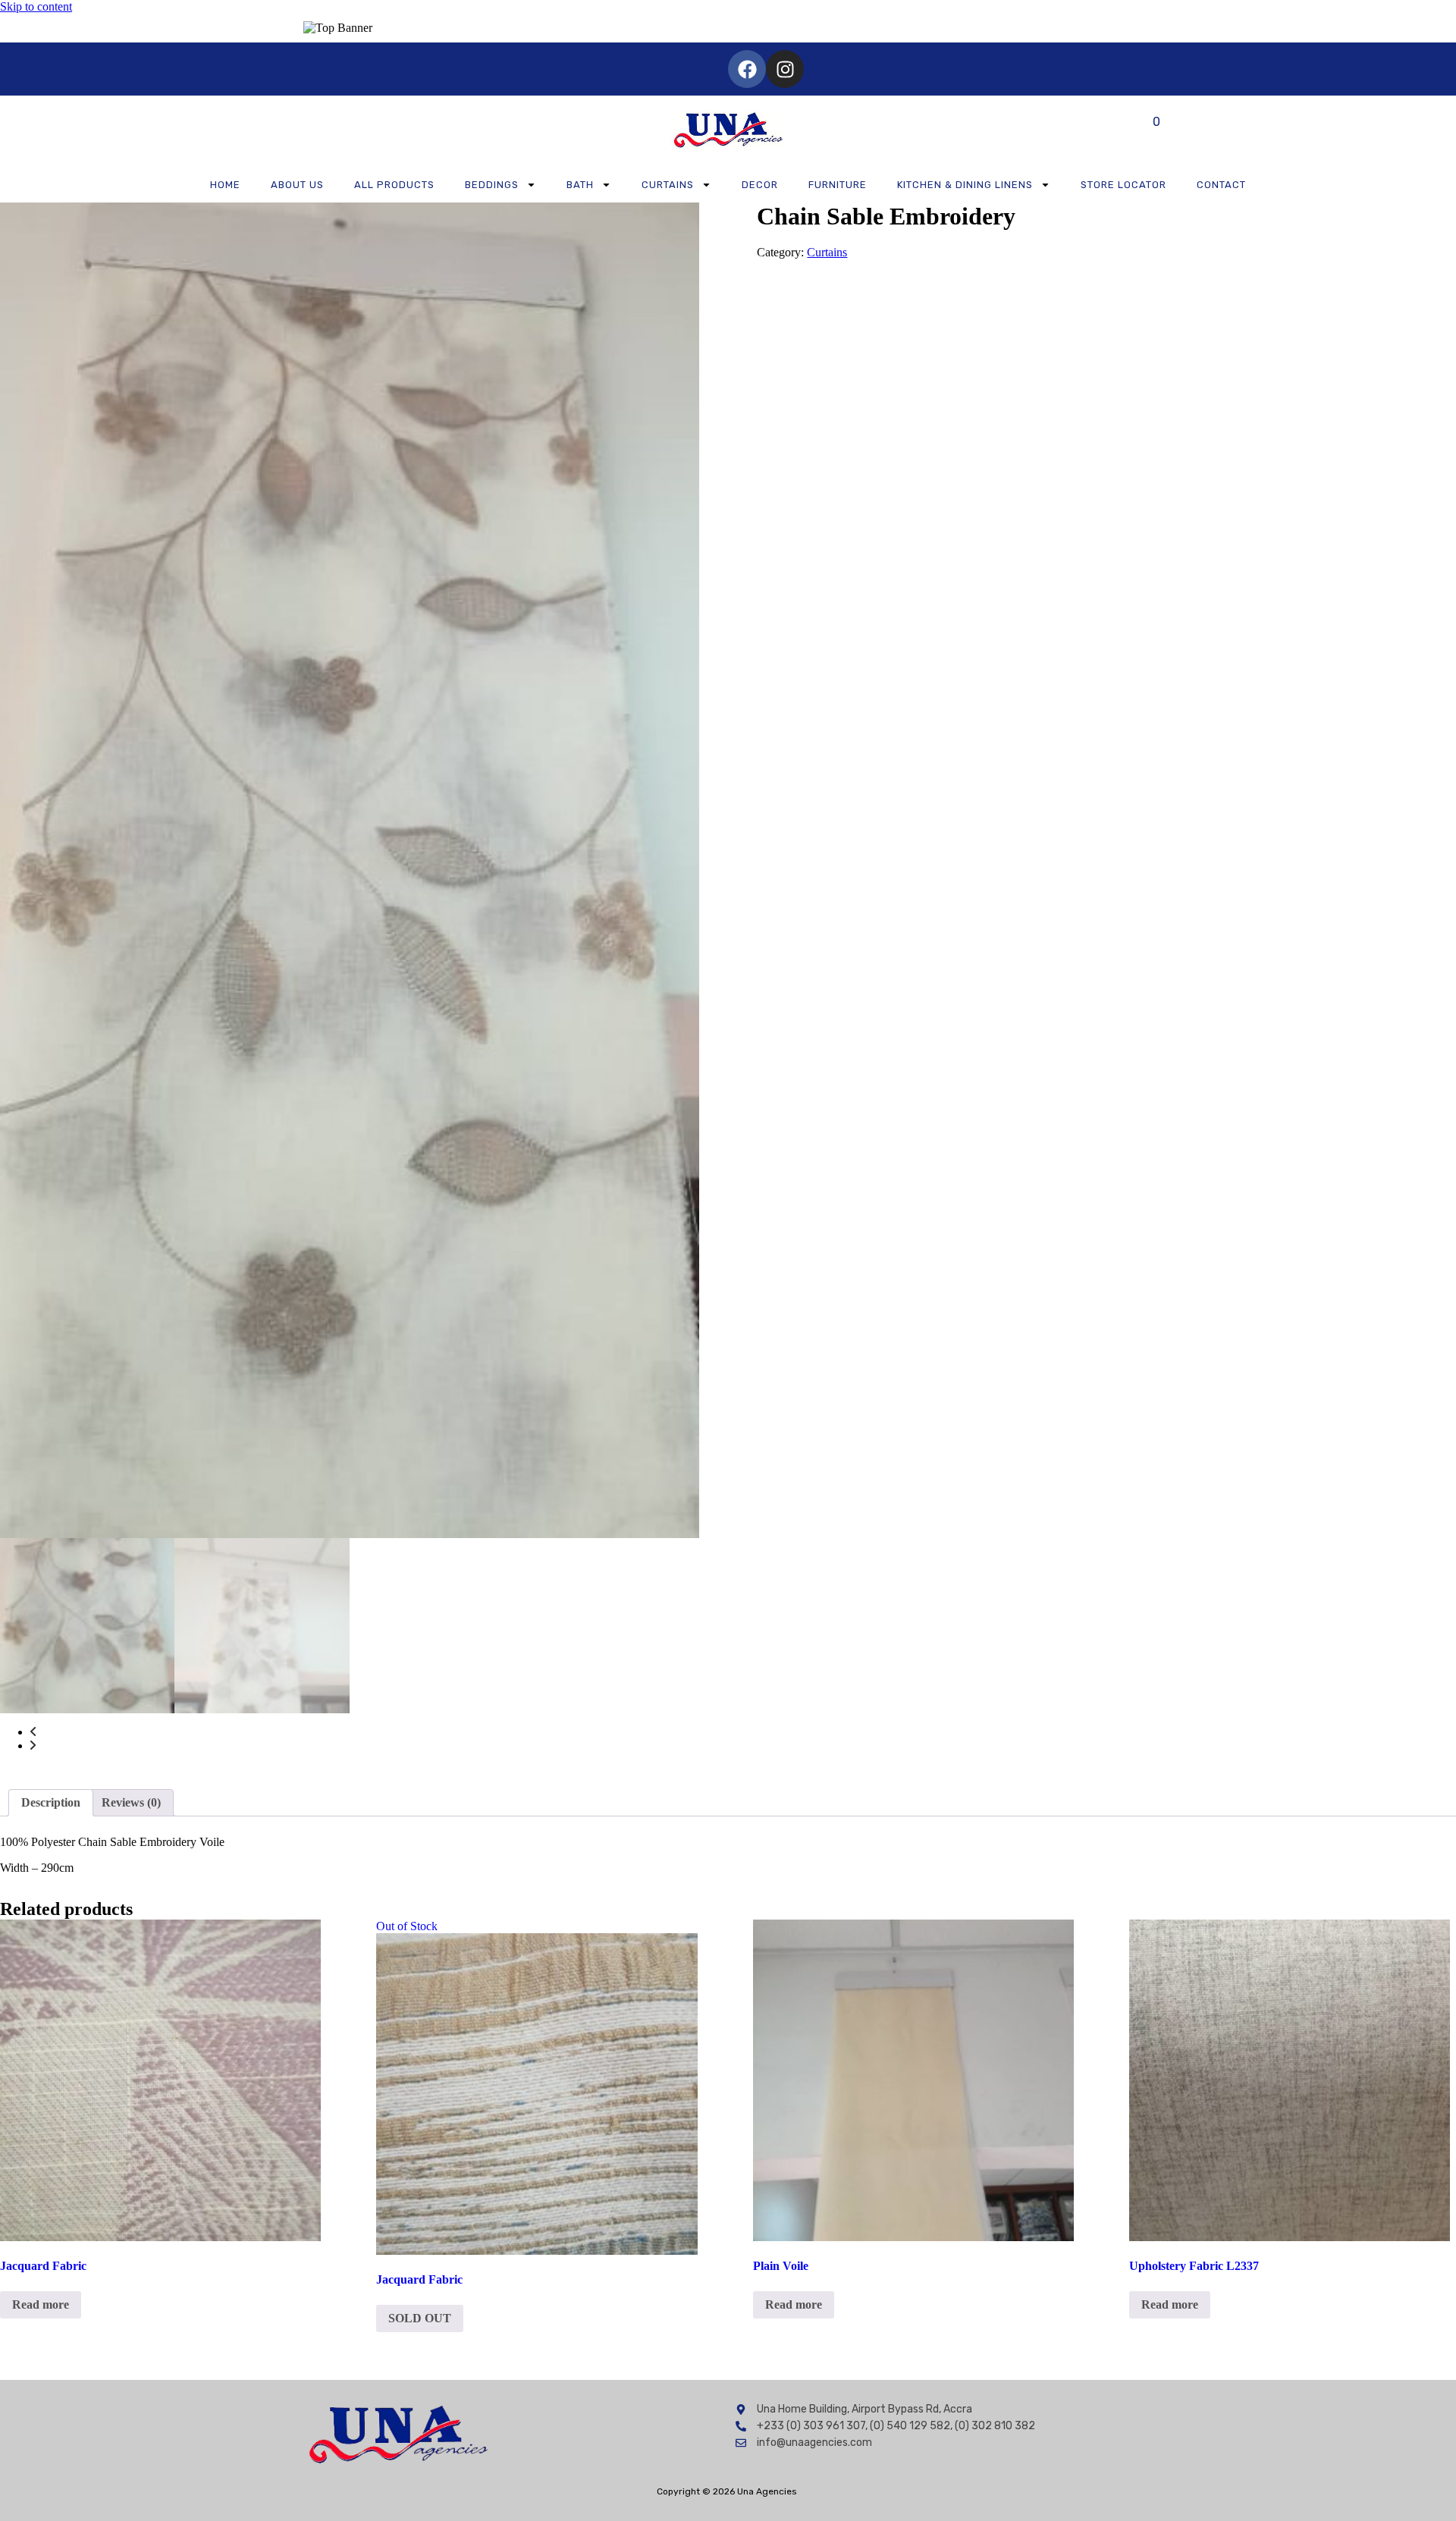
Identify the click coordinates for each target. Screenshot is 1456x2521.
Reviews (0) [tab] (131, 1802)
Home (225, 185)
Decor (760, 185)
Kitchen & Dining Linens (965, 185)
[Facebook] (747, 69)
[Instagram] (785, 69)
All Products (394, 185)
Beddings (492, 185)
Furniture (838, 185)
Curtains (668, 185)
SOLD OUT (420, 2318)
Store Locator (1123, 185)
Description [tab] (51, 1802)
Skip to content (36, 6)
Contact (1221, 185)
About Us (297, 185)
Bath (580, 185)
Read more (41, 2304)
